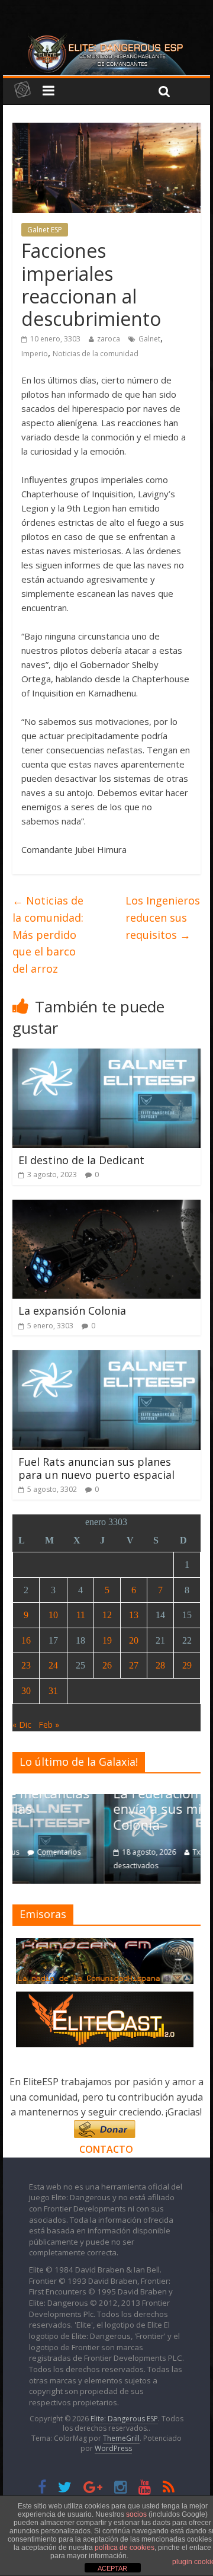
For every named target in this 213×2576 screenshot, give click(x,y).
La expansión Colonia (72, 1311)
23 (26, 1665)
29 (187, 1665)
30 (26, 1691)
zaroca (109, 339)
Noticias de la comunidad (96, 354)
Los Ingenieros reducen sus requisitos (163, 918)
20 (134, 1640)
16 (26, 1640)
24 (53, 1665)
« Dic (22, 1725)
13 (134, 1615)
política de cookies (125, 2548)
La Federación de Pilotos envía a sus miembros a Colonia (98, 1809)
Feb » (49, 1725)
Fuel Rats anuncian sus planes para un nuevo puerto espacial (96, 1468)
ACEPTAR (112, 2568)
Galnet (149, 339)
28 (160, 1665)
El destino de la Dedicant (81, 1160)
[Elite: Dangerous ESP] (106, 38)
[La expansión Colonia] (107, 1207)
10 (53, 1615)
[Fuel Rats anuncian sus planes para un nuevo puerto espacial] (107, 1357)
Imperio (35, 354)
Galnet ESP (45, 230)
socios (136, 2514)
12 (107, 1615)
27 (134, 1665)
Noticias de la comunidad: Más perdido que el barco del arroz (48, 934)
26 (107, 1665)
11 (81, 1615)
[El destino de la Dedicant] (107, 1056)
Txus (110, 1852)
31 (53, 1691)
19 (107, 1640)
